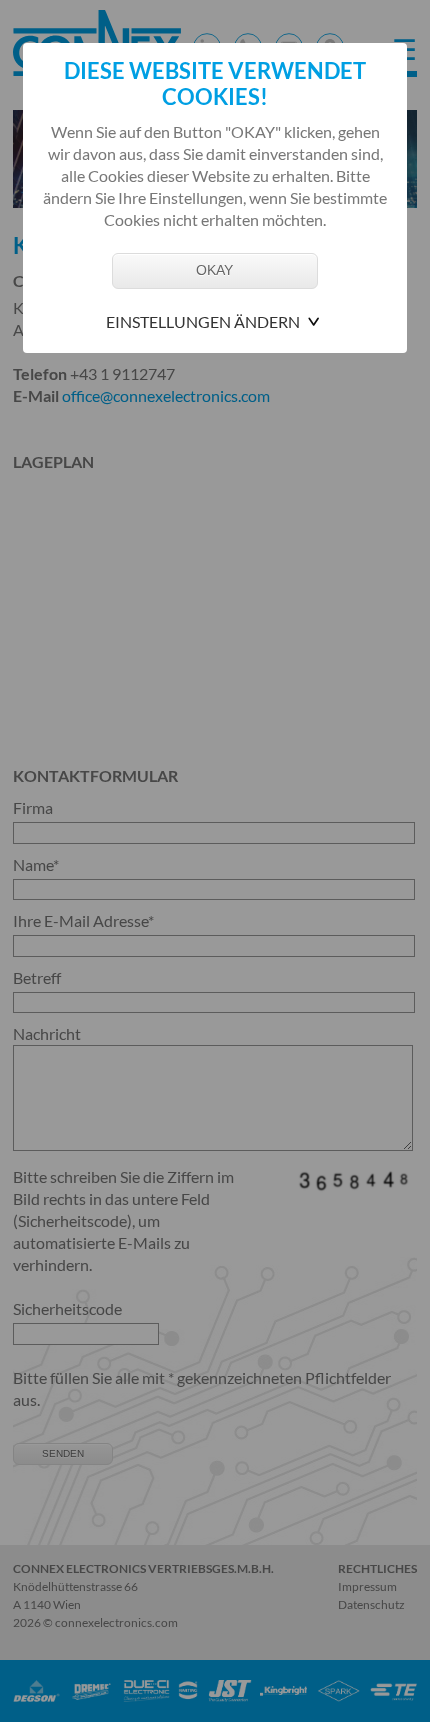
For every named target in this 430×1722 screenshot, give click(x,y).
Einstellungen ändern (203, 321)
